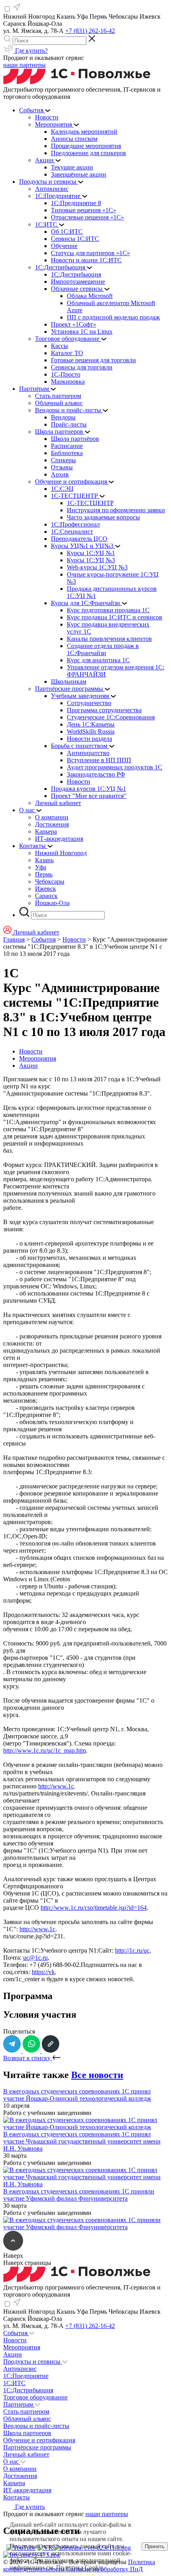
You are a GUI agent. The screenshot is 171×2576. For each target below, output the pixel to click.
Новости (74, 939)
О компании (20, 2469)
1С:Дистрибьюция (28, 2390)
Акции (28, 1066)
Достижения (20, 2476)
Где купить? (31, 51)
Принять (155, 2546)
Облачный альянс (27, 2419)
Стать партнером (26, 2412)
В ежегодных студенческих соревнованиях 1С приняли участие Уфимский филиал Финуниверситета (79, 2195)
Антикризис (20, 2369)
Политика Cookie (80, 2567)
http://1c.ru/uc (132, 1950)
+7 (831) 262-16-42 (90, 31)
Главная (14, 939)
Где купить (29, 2507)
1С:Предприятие (26, 2376)
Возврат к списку (28, 2058)
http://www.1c (56, 1786)
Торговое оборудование (35, 2397)
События (44, 939)
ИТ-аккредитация (27, 2490)
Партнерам (19, 2404)
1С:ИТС (14, 2383)
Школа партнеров (27, 2433)
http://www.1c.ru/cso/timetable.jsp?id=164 (94, 1908)
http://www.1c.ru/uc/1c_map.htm (45, 1750)
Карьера (14, 2483)
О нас (12, 2462)
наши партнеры (24, 65)
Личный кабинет (26, 2454)
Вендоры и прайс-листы (36, 2426)
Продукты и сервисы (33, 2362)
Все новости (97, 2075)
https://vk (43, 1972)
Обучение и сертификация (39, 2440)
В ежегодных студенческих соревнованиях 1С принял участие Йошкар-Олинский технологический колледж (77, 2095)
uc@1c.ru (35, 1958)
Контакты (17, 2497)
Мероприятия (38, 1058)
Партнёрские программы (37, 2447)
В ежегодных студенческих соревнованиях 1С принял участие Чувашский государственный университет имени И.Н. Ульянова (82, 2141)
